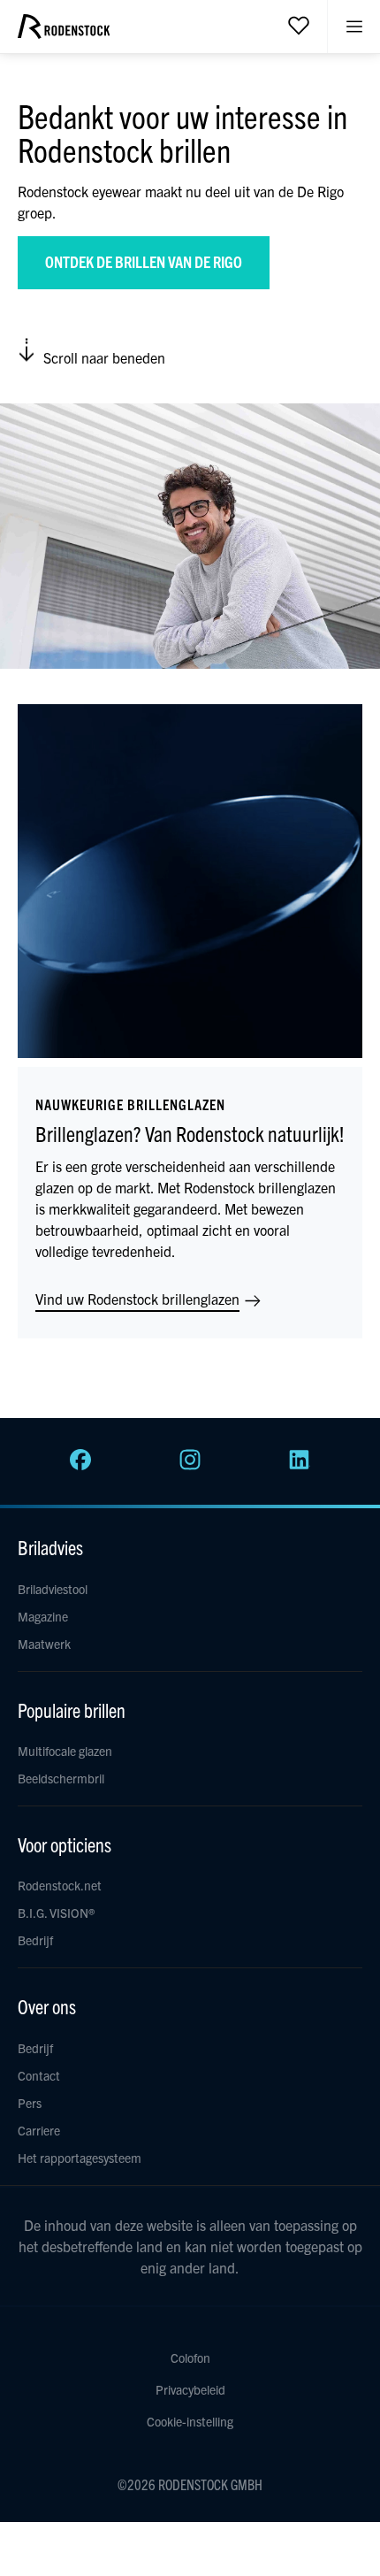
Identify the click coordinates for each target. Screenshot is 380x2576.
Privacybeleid (190, 2389)
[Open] (299, 25)
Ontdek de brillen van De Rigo (144, 261)
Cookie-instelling (190, 2421)
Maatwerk (44, 1644)
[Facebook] (80, 1465)
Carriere (39, 2130)
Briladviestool (53, 1589)
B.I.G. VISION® (56, 1913)
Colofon (190, 2357)
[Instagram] (190, 1465)
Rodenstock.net (60, 1885)
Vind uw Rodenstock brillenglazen (139, 1299)
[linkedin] (300, 1465)
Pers (30, 2103)
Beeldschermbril (61, 1778)
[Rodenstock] (64, 33)
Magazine (43, 1616)
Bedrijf (35, 1940)
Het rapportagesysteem (80, 2158)
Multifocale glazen (65, 1751)
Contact (39, 2075)
